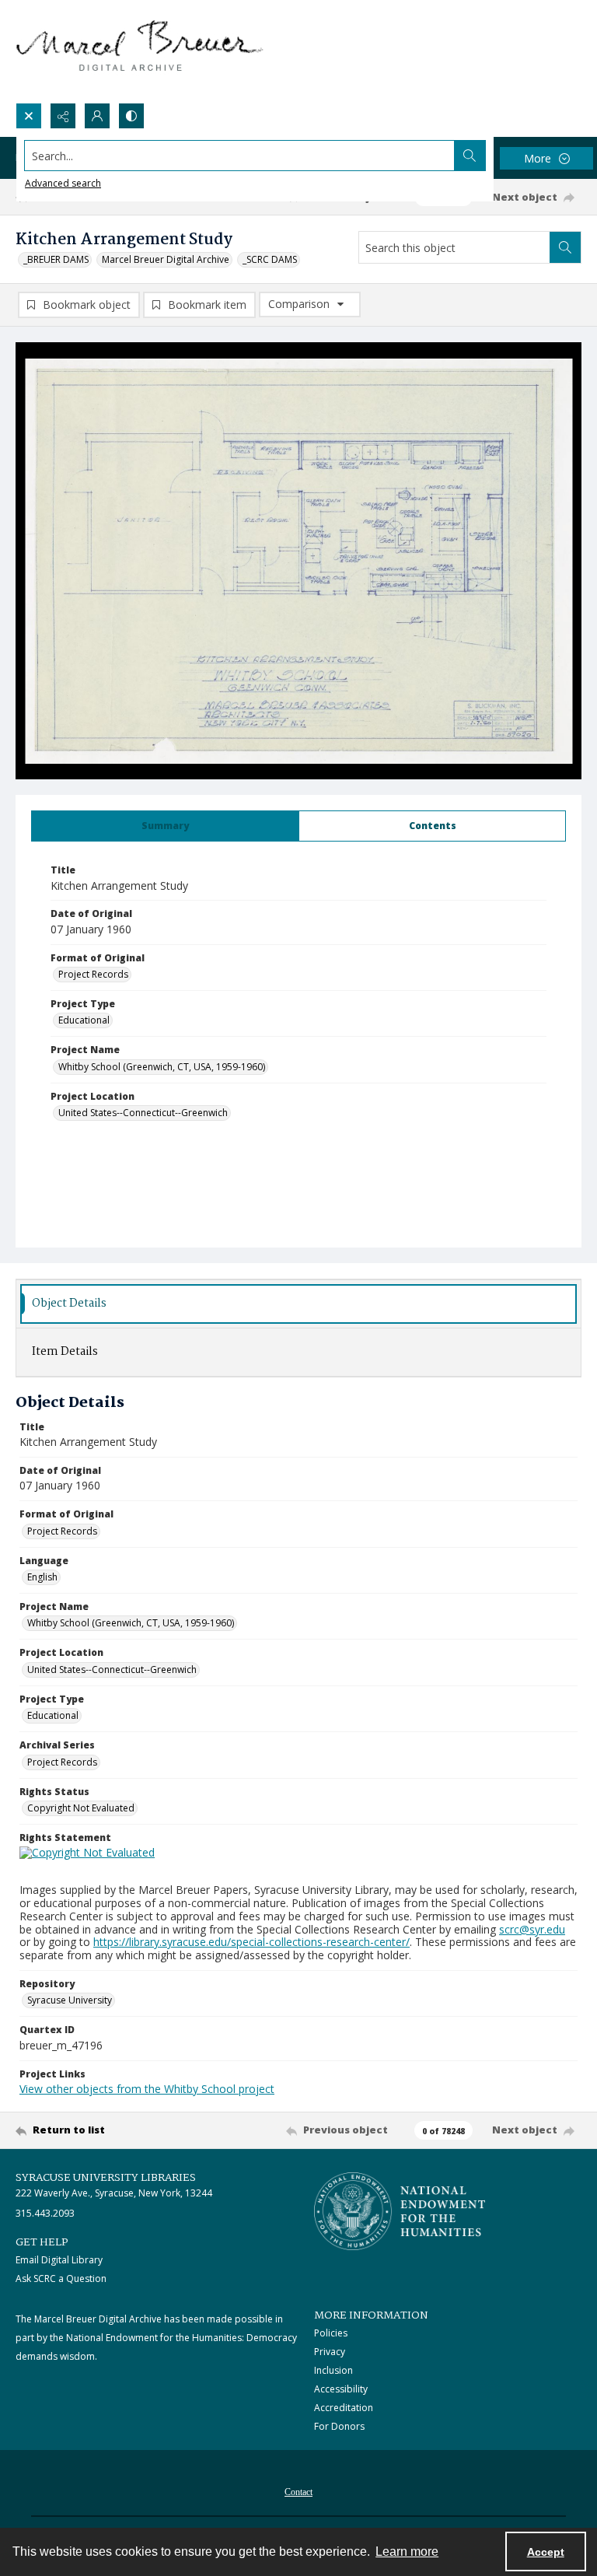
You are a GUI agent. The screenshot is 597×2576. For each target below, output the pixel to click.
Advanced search (63, 183)
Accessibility (341, 2389)
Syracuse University (70, 2000)
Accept (546, 2552)
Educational (84, 1020)
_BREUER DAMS (56, 259)
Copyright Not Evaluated (81, 1808)
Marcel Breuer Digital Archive (166, 259)
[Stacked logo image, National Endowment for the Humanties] (400, 2211)
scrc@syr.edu (532, 1929)
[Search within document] (565, 247)
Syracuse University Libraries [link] (106, 2178)
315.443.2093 (45, 2213)
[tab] (165, 826)
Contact (298, 2492)
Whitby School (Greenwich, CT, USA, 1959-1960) (162, 1067)
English (42, 1577)
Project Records (93, 974)
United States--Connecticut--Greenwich (143, 1113)
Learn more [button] (407, 2551)
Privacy (330, 2352)
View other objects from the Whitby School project (147, 2089)
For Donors (339, 2426)
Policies (331, 2333)
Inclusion (333, 2370)
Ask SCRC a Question (61, 2278)
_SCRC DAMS (270, 259)
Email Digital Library (59, 2260)
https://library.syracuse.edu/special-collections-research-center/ (251, 1942)
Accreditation (344, 2408)
